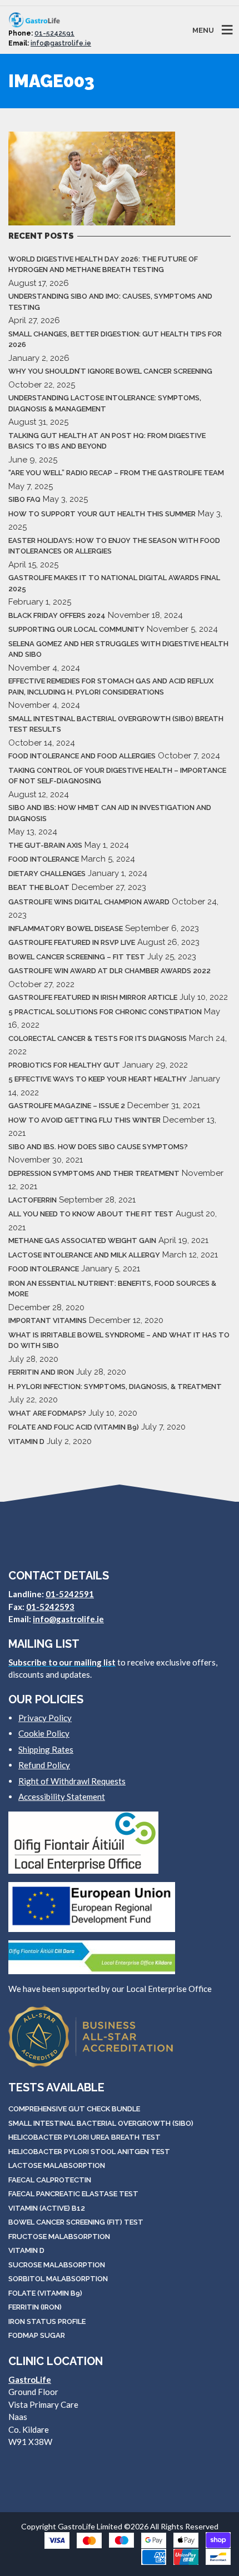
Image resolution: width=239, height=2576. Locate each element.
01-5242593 (50, 1607)
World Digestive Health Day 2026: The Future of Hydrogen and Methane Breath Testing (103, 265)
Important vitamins (48, 1320)
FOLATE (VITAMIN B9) (45, 2293)
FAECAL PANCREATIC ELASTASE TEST (73, 2194)
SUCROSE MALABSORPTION (57, 2265)
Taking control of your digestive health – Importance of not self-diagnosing (117, 776)
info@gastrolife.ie (61, 43)
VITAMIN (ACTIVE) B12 (47, 2208)
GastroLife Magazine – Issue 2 (67, 1106)
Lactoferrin (33, 1200)
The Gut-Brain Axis (45, 845)
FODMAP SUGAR (37, 2335)
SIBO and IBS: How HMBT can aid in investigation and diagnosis (110, 813)
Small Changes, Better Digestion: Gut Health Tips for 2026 (115, 339)
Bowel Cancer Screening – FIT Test (77, 957)
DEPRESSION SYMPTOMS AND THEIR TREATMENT (94, 1173)
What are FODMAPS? (47, 1413)
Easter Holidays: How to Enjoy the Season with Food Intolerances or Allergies (114, 546)
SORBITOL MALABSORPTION (58, 2279)
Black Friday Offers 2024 (57, 615)
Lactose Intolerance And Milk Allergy (84, 1255)
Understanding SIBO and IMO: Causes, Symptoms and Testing (110, 302)
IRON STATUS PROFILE (47, 2321)
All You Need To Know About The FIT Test (91, 1214)
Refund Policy (44, 1765)
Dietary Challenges (47, 874)
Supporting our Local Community (76, 629)
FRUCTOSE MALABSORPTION (59, 2237)
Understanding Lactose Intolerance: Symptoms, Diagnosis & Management (105, 403)
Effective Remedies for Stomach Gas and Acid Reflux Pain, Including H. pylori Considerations (111, 686)
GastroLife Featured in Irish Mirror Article (93, 997)
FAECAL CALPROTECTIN (50, 2180)
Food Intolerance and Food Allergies (82, 756)
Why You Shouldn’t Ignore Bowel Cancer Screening (110, 371)
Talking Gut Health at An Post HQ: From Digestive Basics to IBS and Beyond (107, 441)
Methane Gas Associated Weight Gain (82, 1241)
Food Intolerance (44, 859)
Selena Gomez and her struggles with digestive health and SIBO (118, 649)
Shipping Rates (46, 1749)
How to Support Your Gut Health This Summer (102, 514)
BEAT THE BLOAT (39, 887)
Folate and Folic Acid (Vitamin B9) (74, 1427)
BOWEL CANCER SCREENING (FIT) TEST (76, 2222)
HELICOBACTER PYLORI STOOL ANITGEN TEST (89, 2152)
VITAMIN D (26, 2250)
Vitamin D (26, 1442)
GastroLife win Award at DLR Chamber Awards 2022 (109, 971)
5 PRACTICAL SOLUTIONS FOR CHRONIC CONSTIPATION (105, 1012)
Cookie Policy (44, 1733)
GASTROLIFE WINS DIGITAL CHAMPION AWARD (89, 902)
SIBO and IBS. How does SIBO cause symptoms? (98, 1147)
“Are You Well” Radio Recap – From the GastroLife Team (116, 473)
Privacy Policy (45, 1718)
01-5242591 (54, 33)
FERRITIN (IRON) (35, 2307)
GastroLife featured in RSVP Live (72, 942)
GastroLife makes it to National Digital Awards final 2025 (114, 583)
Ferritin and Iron (41, 1372)
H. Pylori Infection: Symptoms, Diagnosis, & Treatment (115, 1387)
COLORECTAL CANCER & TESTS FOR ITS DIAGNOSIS (98, 1038)
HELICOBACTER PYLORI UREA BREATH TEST (84, 2137)
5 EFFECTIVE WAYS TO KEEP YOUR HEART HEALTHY (98, 1079)
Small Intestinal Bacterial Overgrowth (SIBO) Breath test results (116, 724)
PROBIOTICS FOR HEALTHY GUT (64, 1065)
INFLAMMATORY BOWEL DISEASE (66, 929)
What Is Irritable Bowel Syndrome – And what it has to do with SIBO (119, 1340)
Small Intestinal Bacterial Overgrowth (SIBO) (101, 2123)
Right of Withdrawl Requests (72, 1781)
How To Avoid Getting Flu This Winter (84, 1120)
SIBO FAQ (24, 499)
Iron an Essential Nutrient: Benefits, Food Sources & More (112, 1289)
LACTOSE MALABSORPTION (57, 2165)
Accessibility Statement (62, 1797)
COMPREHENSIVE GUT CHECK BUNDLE (74, 2109)
